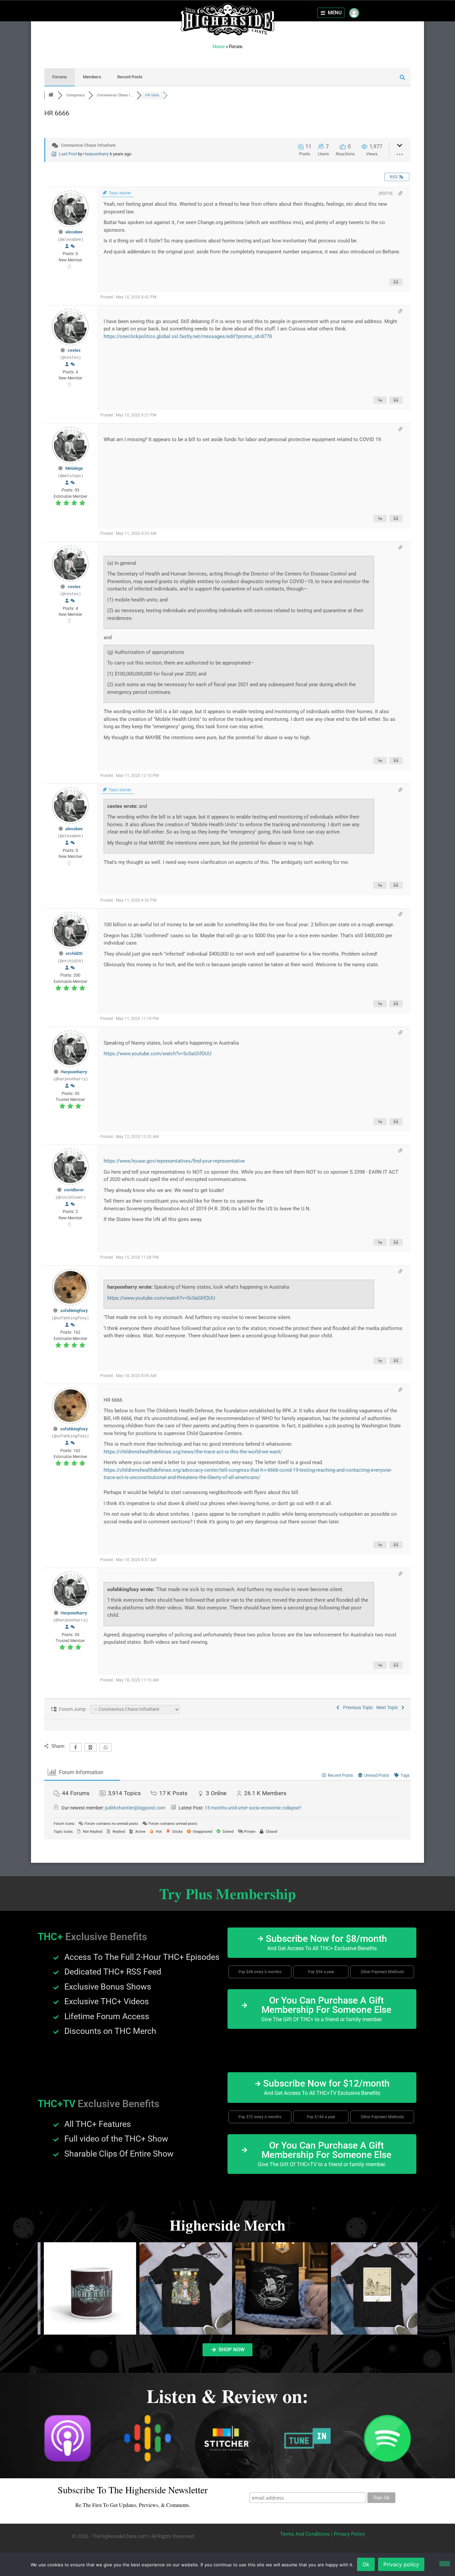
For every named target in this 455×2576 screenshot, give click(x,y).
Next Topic (388, 1707)
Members (92, 77)
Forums (60, 77)
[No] (445, 2564)
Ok (366, 2564)
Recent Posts (130, 77)
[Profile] (67, 246)
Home (219, 46)
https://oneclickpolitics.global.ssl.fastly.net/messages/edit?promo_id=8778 (188, 336)
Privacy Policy (349, 2534)
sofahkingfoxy (74, 1311)
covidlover (74, 1190)
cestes (74, 350)
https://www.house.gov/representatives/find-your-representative (174, 1161)
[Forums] (51, 95)
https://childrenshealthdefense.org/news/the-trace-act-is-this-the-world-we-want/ (193, 1452)
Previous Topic (357, 1707)
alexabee (74, 232)
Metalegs (74, 468)
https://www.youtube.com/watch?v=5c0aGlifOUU (158, 1054)
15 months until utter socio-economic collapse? (253, 1808)
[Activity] (73, 246)
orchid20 (74, 953)
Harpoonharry (96, 154)
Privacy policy (401, 2564)
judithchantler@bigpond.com (135, 1808)
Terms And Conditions (305, 2534)
